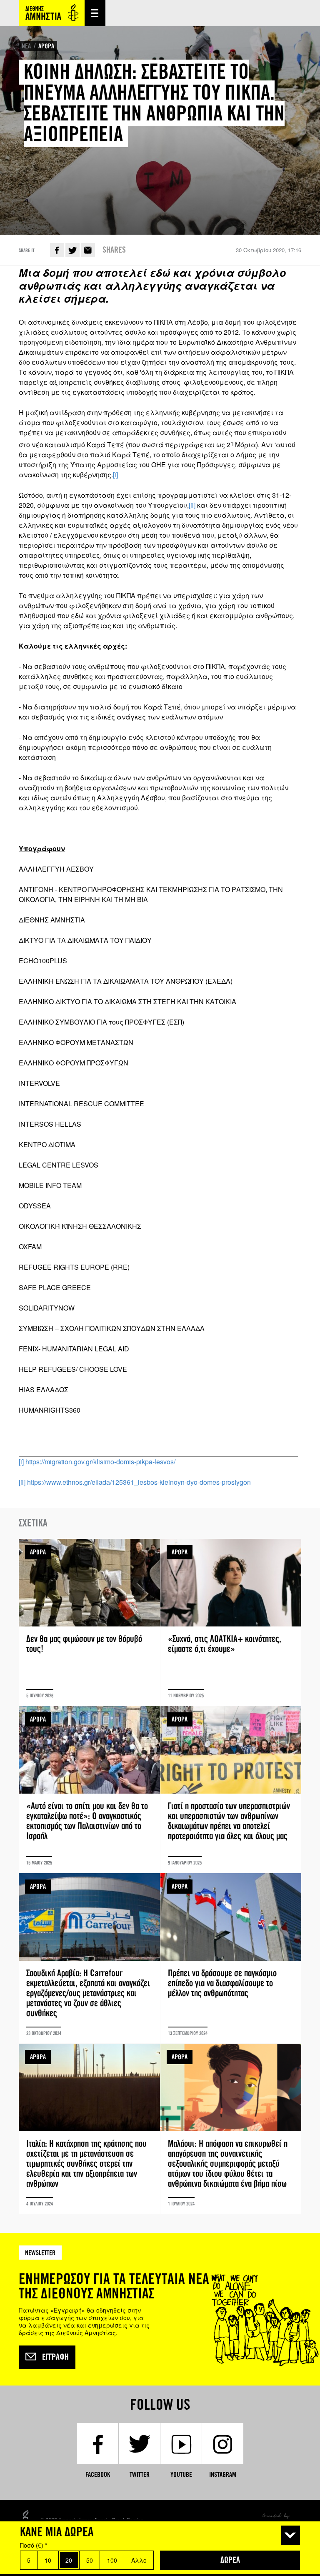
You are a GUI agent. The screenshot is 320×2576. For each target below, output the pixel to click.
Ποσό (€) (34, 2545)
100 (112, 2560)
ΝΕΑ (26, 46)
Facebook (57, 250)
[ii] (192, 505)
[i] (115, 475)
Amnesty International (52, 13)
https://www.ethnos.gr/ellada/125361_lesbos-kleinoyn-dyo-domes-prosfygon (139, 1482)
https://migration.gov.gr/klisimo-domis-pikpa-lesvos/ (100, 1462)
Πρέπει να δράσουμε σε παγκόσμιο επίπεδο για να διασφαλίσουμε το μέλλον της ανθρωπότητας (231, 1958)
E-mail (88, 250)
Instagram (223, 2475)
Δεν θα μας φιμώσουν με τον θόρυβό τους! (89, 1622)
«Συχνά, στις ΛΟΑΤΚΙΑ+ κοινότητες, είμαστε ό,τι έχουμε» (231, 1622)
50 (90, 2560)
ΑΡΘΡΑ (46, 46)
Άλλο (139, 2560)
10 (48, 2560)
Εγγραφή (55, 2357)
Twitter (72, 250)
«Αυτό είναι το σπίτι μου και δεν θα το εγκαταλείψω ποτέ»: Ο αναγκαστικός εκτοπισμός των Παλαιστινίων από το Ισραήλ (89, 1789)
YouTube (181, 2475)
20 (69, 2560)
